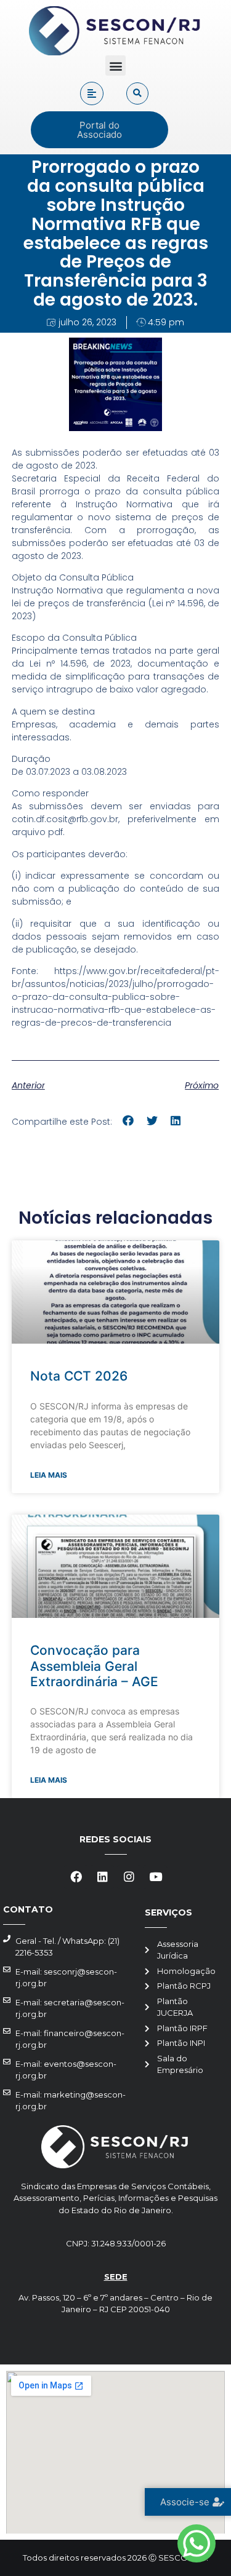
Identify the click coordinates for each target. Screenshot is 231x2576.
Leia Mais (49, 1475)
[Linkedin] (102, 1877)
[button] (115, 65)
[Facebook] (76, 1877)
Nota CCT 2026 (79, 1376)
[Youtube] (155, 1877)
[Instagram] (129, 1877)
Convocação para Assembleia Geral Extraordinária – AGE (94, 1666)
